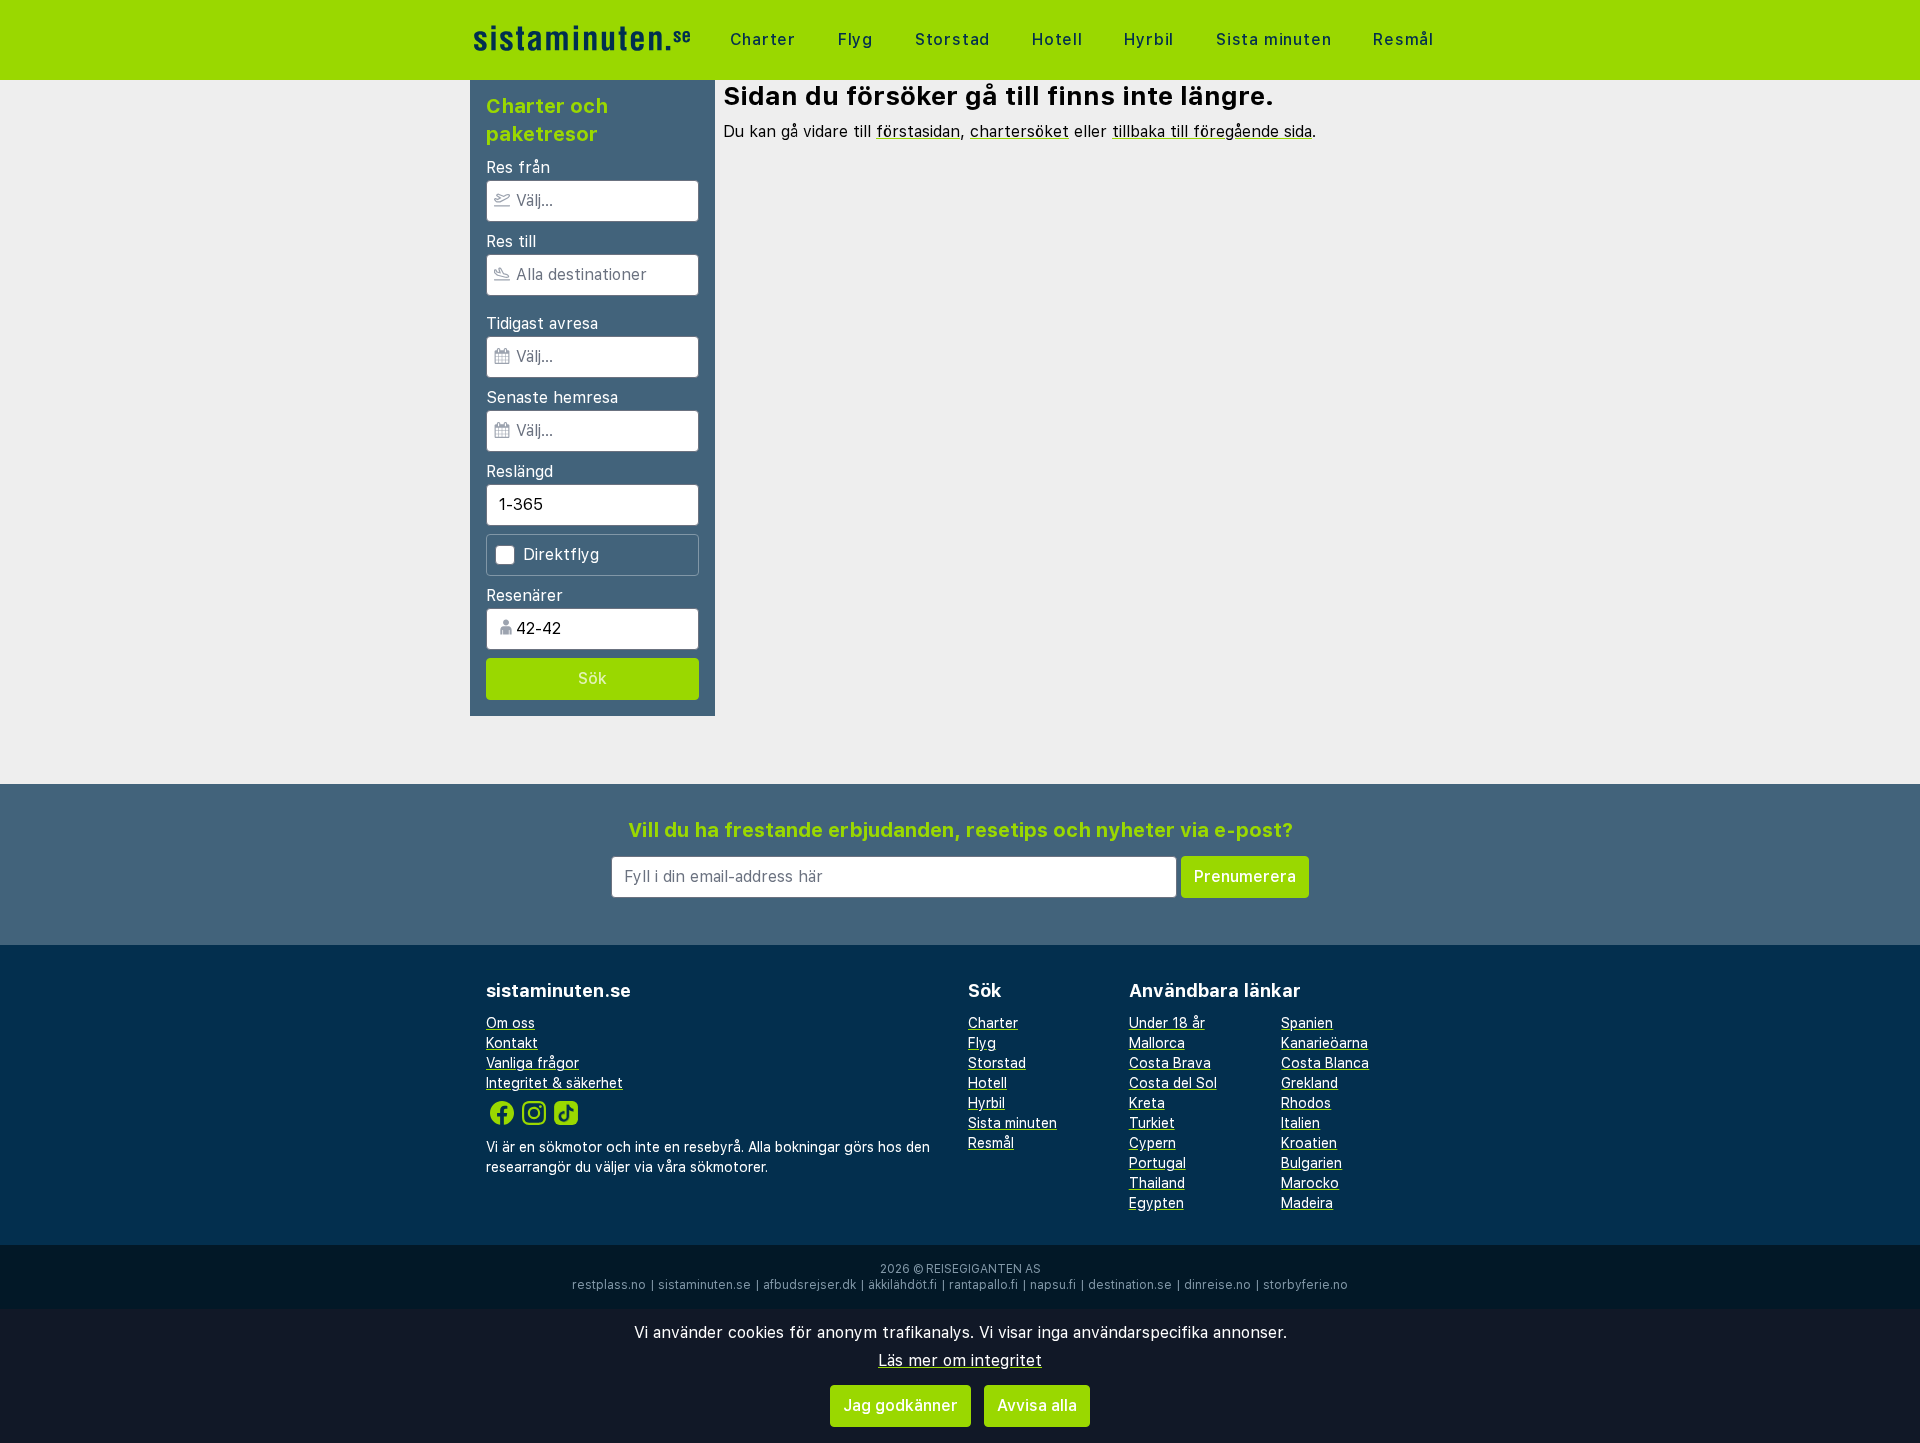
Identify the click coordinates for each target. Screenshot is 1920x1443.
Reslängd (519, 471)
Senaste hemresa (552, 397)
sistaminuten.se (704, 1285)
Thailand (1157, 1183)
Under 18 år (1167, 1023)
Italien (1300, 1123)
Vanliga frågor (532, 1063)
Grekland (1309, 1083)
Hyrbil (1149, 39)
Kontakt (512, 1043)
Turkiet (1152, 1123)
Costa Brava (1170, 1063)
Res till (511, 241)
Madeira (1307, 1203)
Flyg (855, 39)
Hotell (1057, 39)
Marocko (1310, 1183)
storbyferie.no (1305, 1285)
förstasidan (918, 131)
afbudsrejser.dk (809, 1285)
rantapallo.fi (983, 1285)
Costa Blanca (1325, 1063)
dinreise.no (1217, 1285)
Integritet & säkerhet (554, 1083)
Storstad (952, 39)
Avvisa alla (1037, 1405)
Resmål (1403, 39)
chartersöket (1019, 131)
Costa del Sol (1173, 1083)
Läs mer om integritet (960, 1360)
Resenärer (524, 595)
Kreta (1147, 1103)
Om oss (510, 1023)
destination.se (1130, 1285)
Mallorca (1157, 1043)
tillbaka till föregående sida (1212, 131)
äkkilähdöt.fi (902, 1285)
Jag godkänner (900, 1405)
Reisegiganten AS (983, 1269)
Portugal (1157, 1163)
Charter (763, 39)
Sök (592, 678)
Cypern (1152, 1143)
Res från (518, 167)
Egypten (1156, 1203)
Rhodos (1306, 1103)
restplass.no (609, 1285)
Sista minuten (1273, 39)
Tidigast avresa (542, 323)
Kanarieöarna (1324, 1043)
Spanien (1307, 1023)
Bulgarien (1311, 1163)
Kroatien (1309, 1143)
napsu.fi (1053, 1285)
